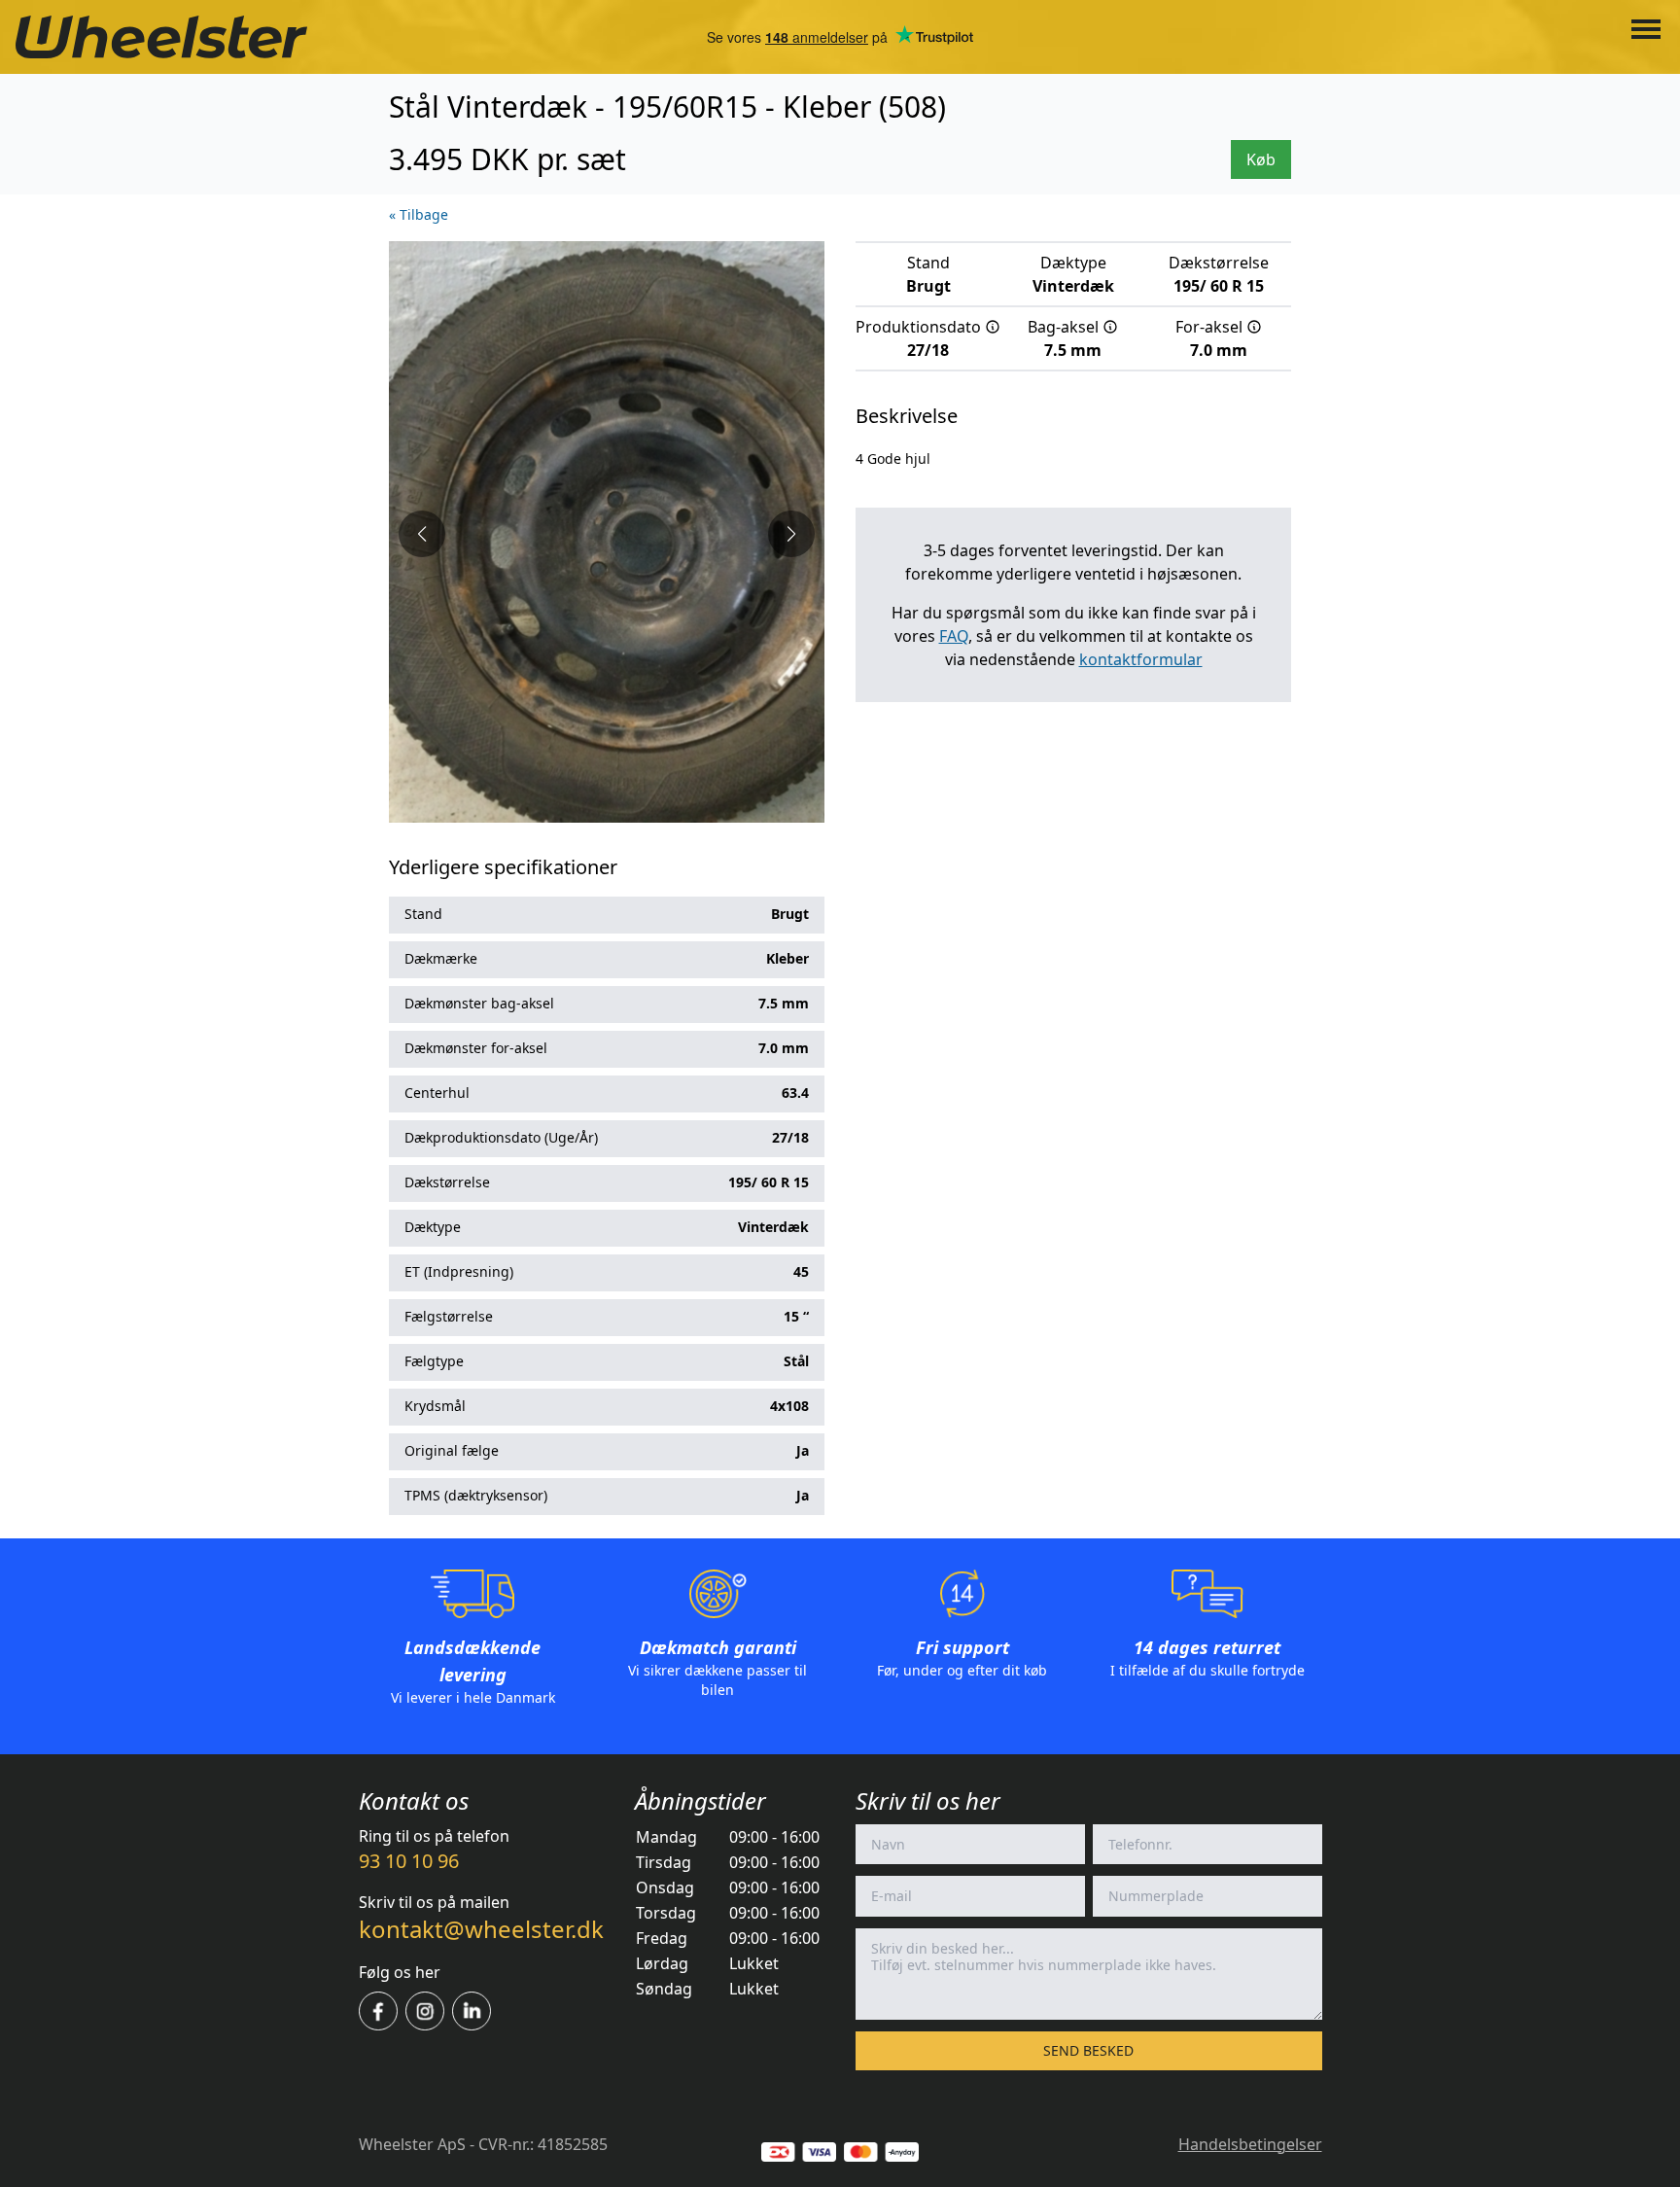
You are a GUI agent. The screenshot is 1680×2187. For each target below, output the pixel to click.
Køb (1261, 159)
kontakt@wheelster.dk (481, 1929)
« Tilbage (419, 214)
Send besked (1088, 2050)
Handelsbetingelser (1250, 2144)
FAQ (954, 636)
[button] (422, 534)
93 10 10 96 (409, 1861)
